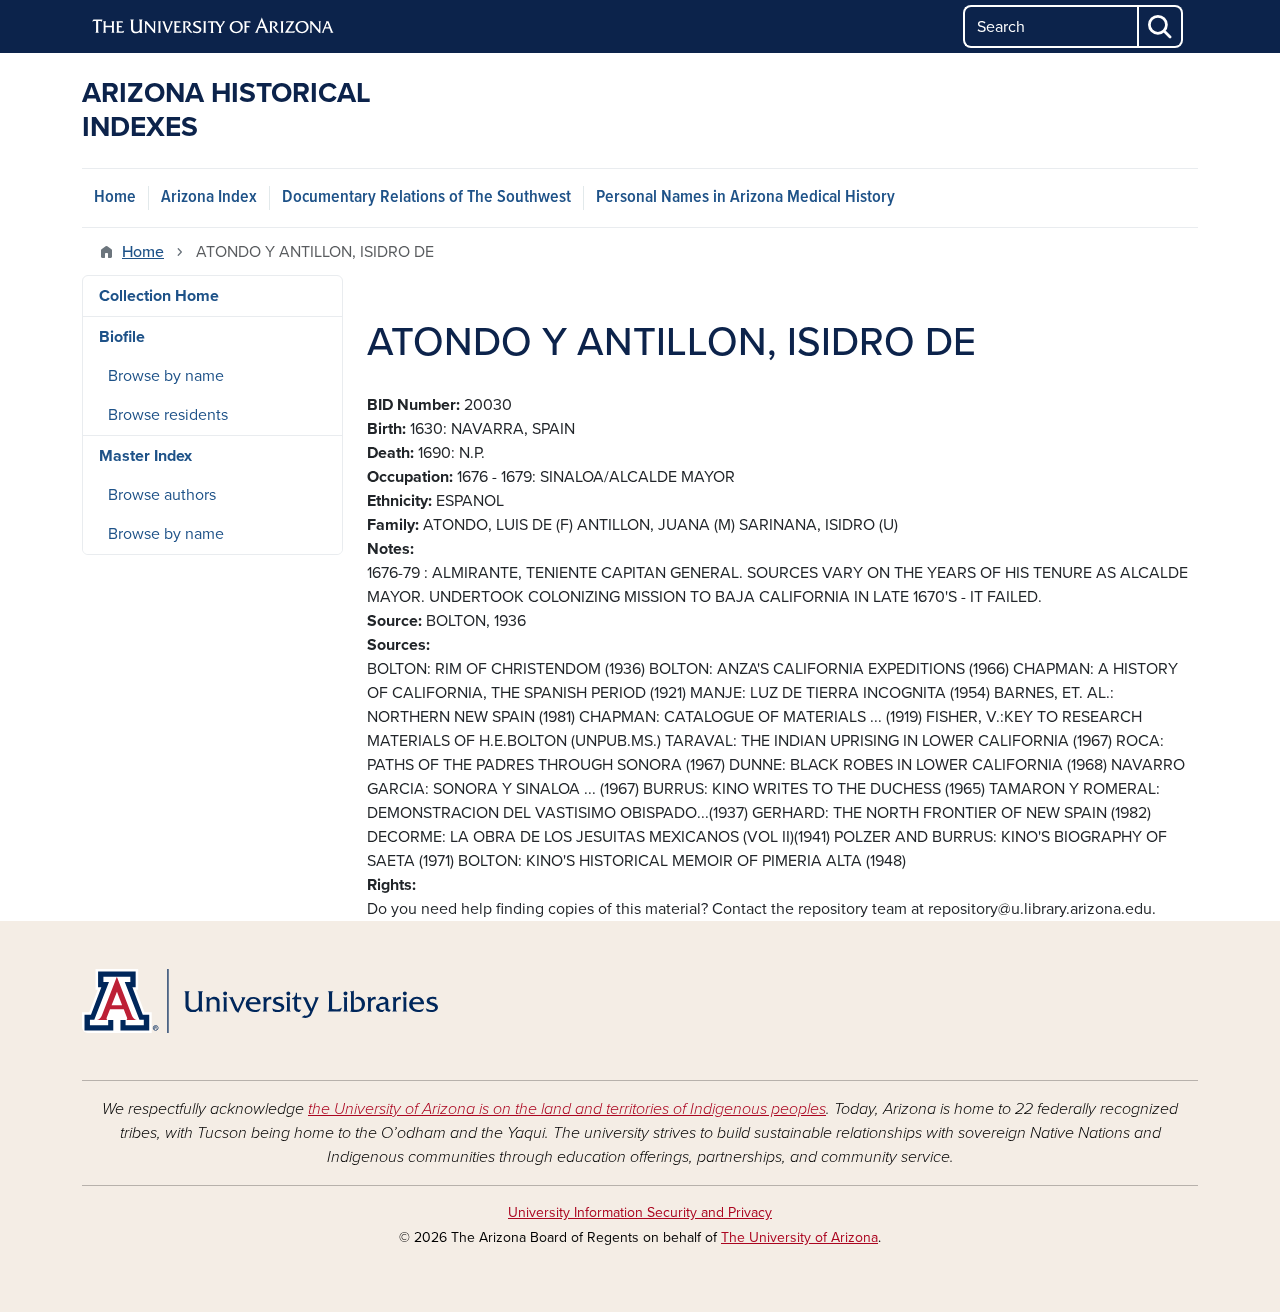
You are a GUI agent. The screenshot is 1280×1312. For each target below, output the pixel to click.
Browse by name (166, 376)
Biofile (122, 337)
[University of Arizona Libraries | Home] (260, 1001)
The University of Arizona (799, 1237)
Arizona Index (209, 197)
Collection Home (159, 296)
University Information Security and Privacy (640, 1212)
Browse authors (162, 495)
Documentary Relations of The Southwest (426, 197)
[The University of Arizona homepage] (214, 27)
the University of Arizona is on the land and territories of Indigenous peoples (567, 1109)
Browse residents (168, 415)
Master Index (145, 456)
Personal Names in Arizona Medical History (745, 197)
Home (115, 197)
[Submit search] (1161, 26)
